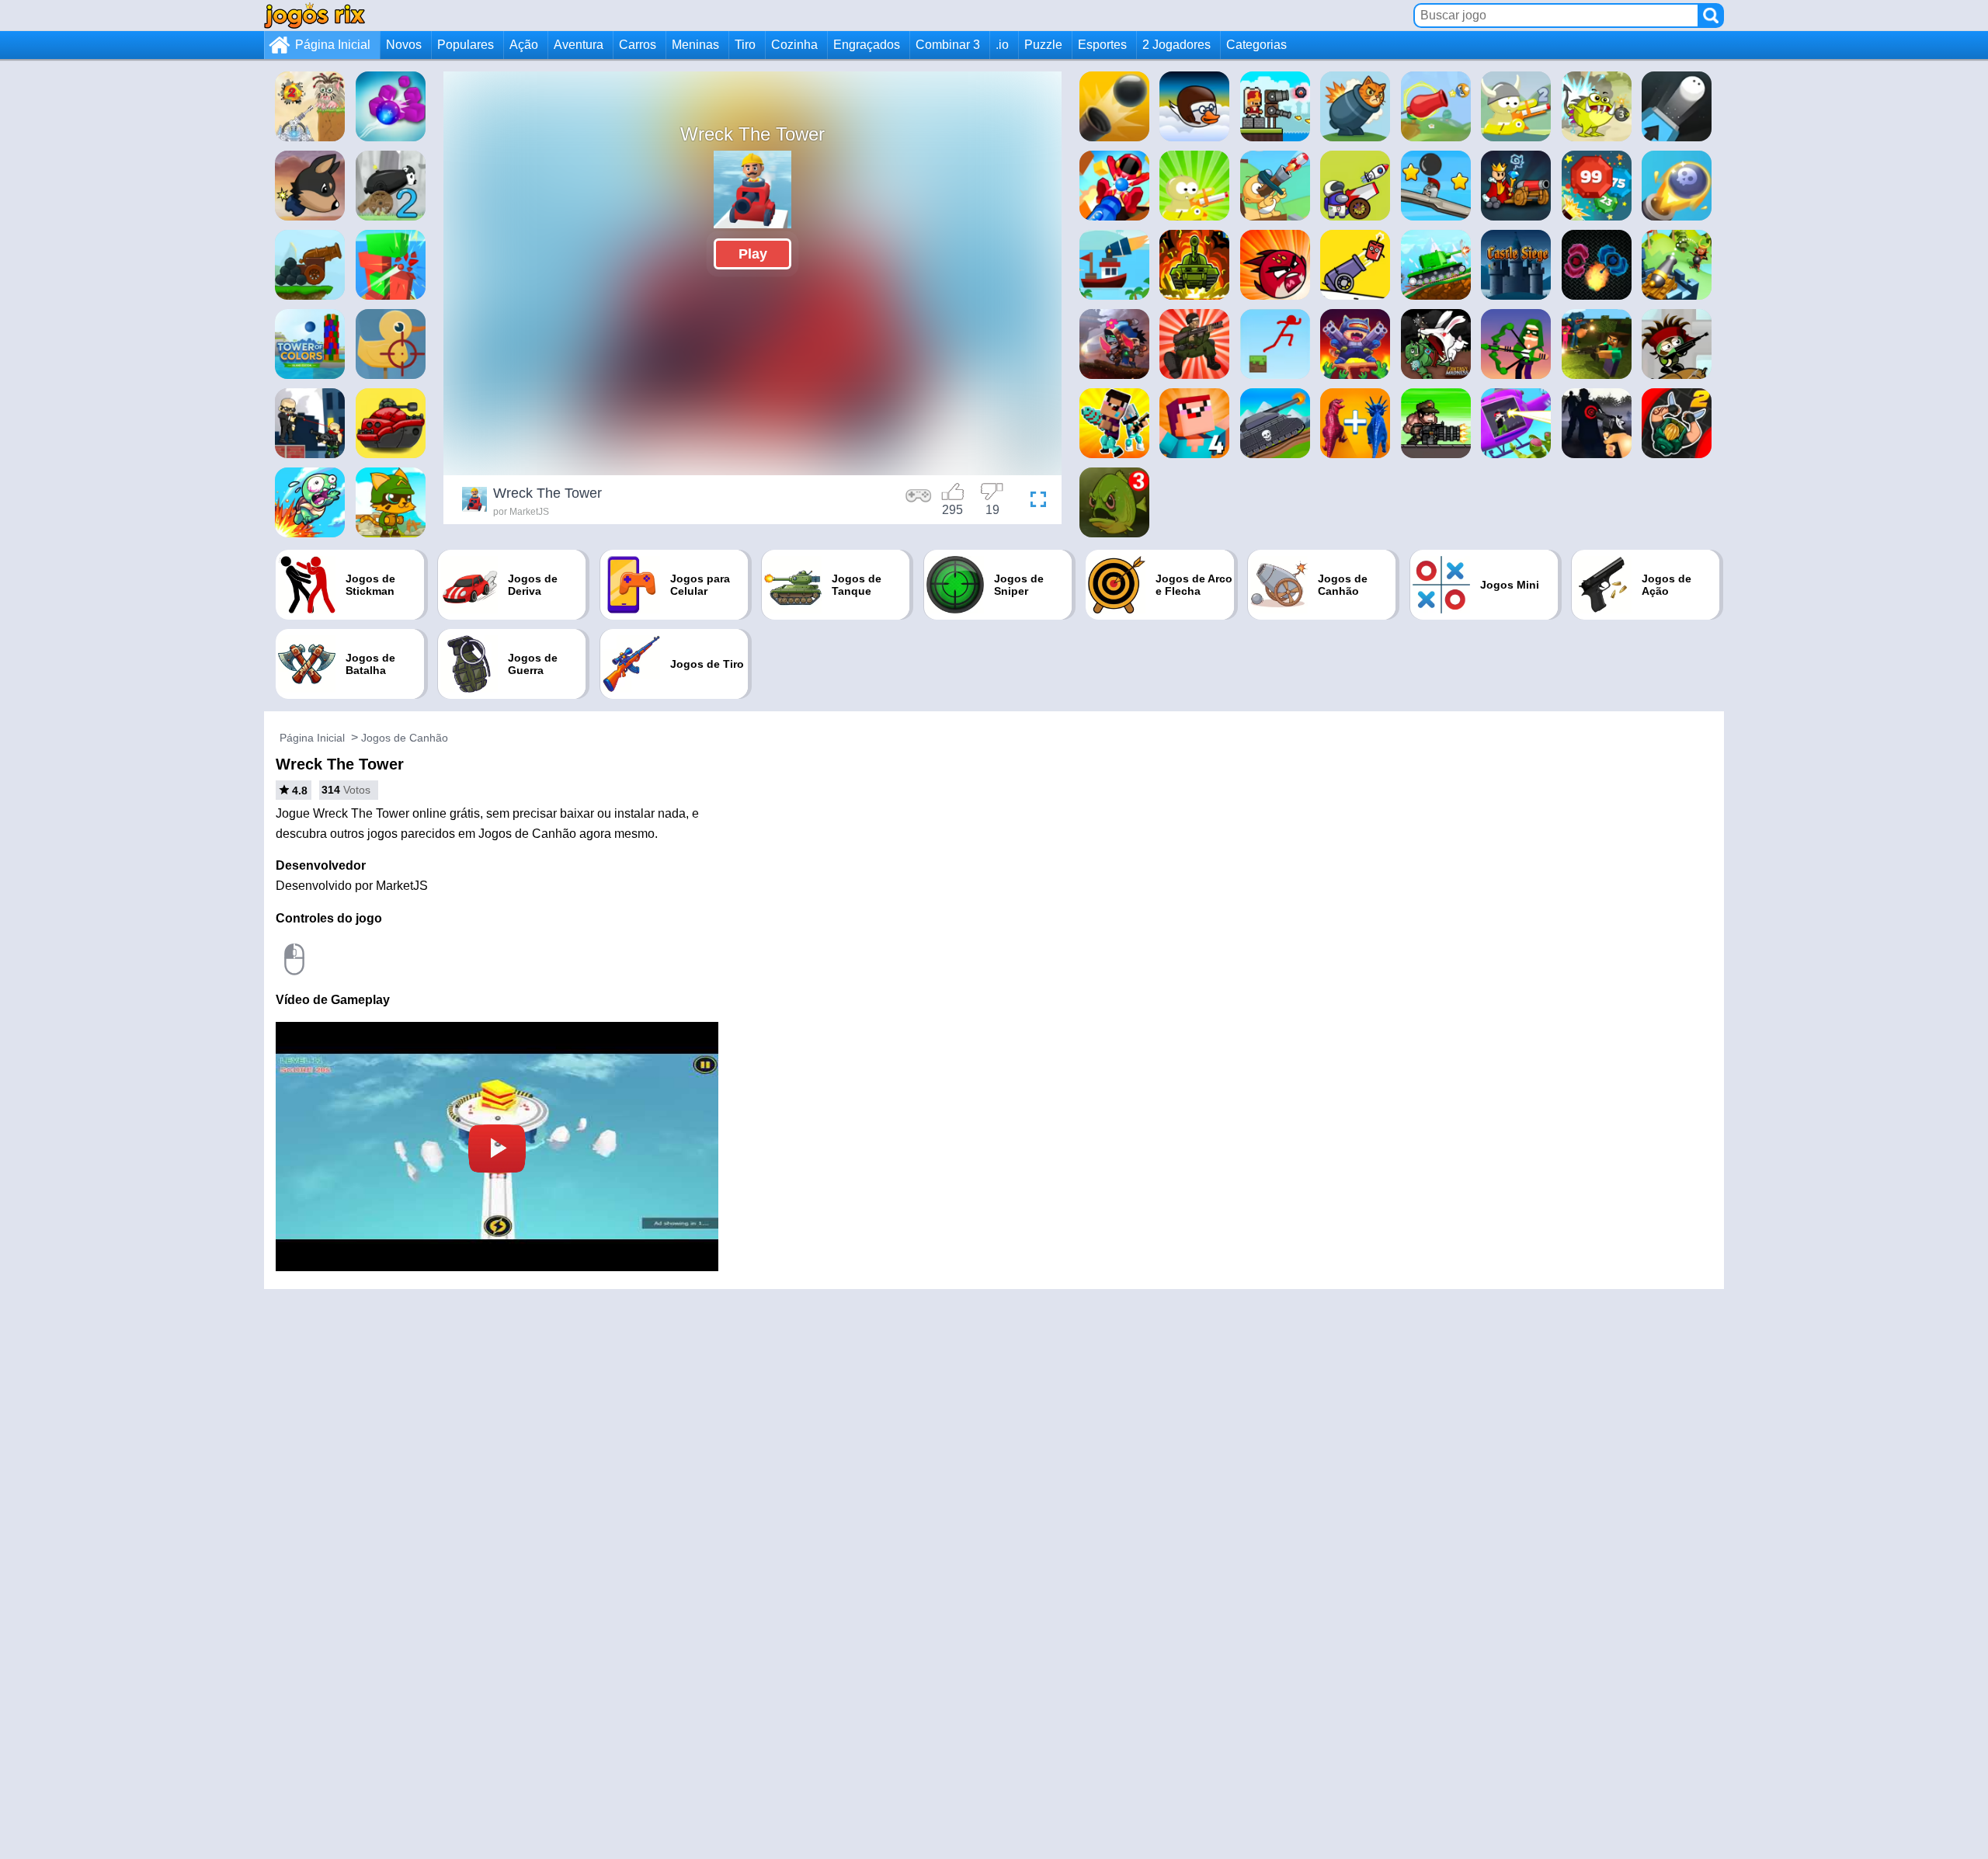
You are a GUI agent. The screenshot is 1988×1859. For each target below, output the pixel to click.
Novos (404, 45)
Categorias (1256, 45)
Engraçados (867, 45)
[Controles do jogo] (919, 502)
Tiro (745, 45)
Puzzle (1043, 45)
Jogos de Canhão (405, 738)
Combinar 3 (948, 45)
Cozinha (794, 45)
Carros (638, 45)
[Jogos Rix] (315, 15)
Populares (466, 45)
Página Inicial (333, 45)
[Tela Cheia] (1034, 502)
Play (753, 254)
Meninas (695, 45)
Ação (524, 45)
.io (1002, 45)
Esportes (1102, 45)
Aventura (579, 45)
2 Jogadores (1176, 45)
